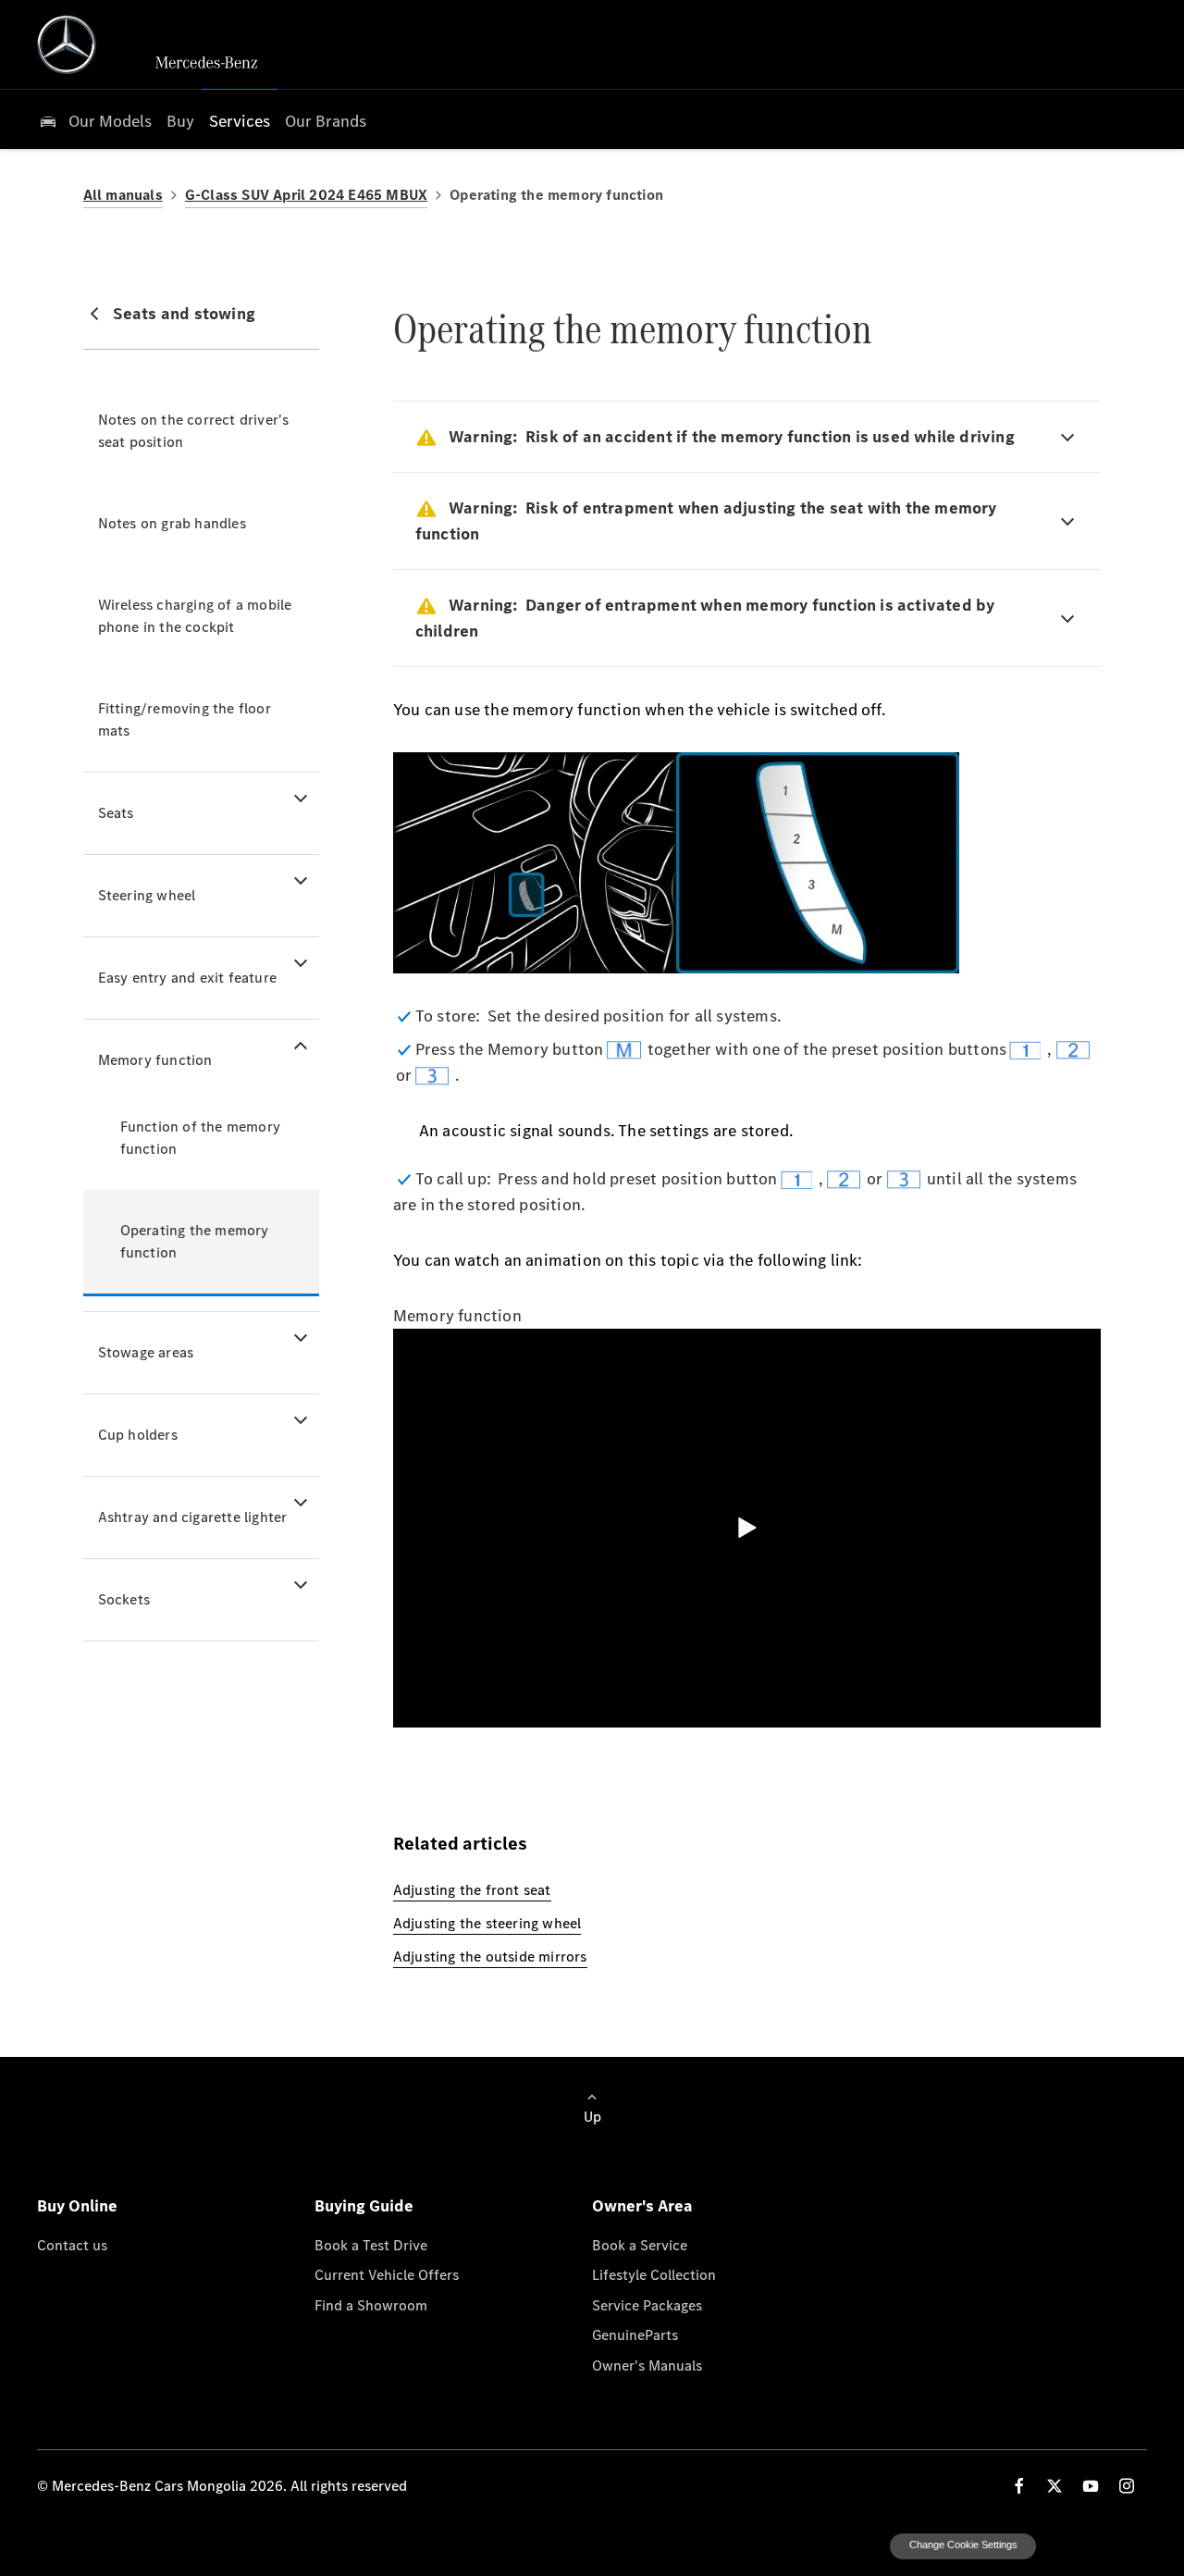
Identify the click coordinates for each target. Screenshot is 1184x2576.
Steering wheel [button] (147, 895)
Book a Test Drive (371, 2245)
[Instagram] (1127, 2486)
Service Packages (647, 2305)
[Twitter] (1054, 2486)
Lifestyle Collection (654, 2274)
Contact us (72, 2245)
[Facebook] (1019, 2486)
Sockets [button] (124, 1599)
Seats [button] (116, 813)
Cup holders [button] (138, 1435)
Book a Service (640, 2245)
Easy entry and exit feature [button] (187, 978)
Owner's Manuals (647, 2365)
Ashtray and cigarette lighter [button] (193, 1517)
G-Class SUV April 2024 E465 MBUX (306, 195)
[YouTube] (1091, 2486)
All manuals (123, 195)
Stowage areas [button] (146, 1352)
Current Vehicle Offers (387, 2274)
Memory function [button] (155, 1060)
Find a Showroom (371, 2305)
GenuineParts (635, 2334)
